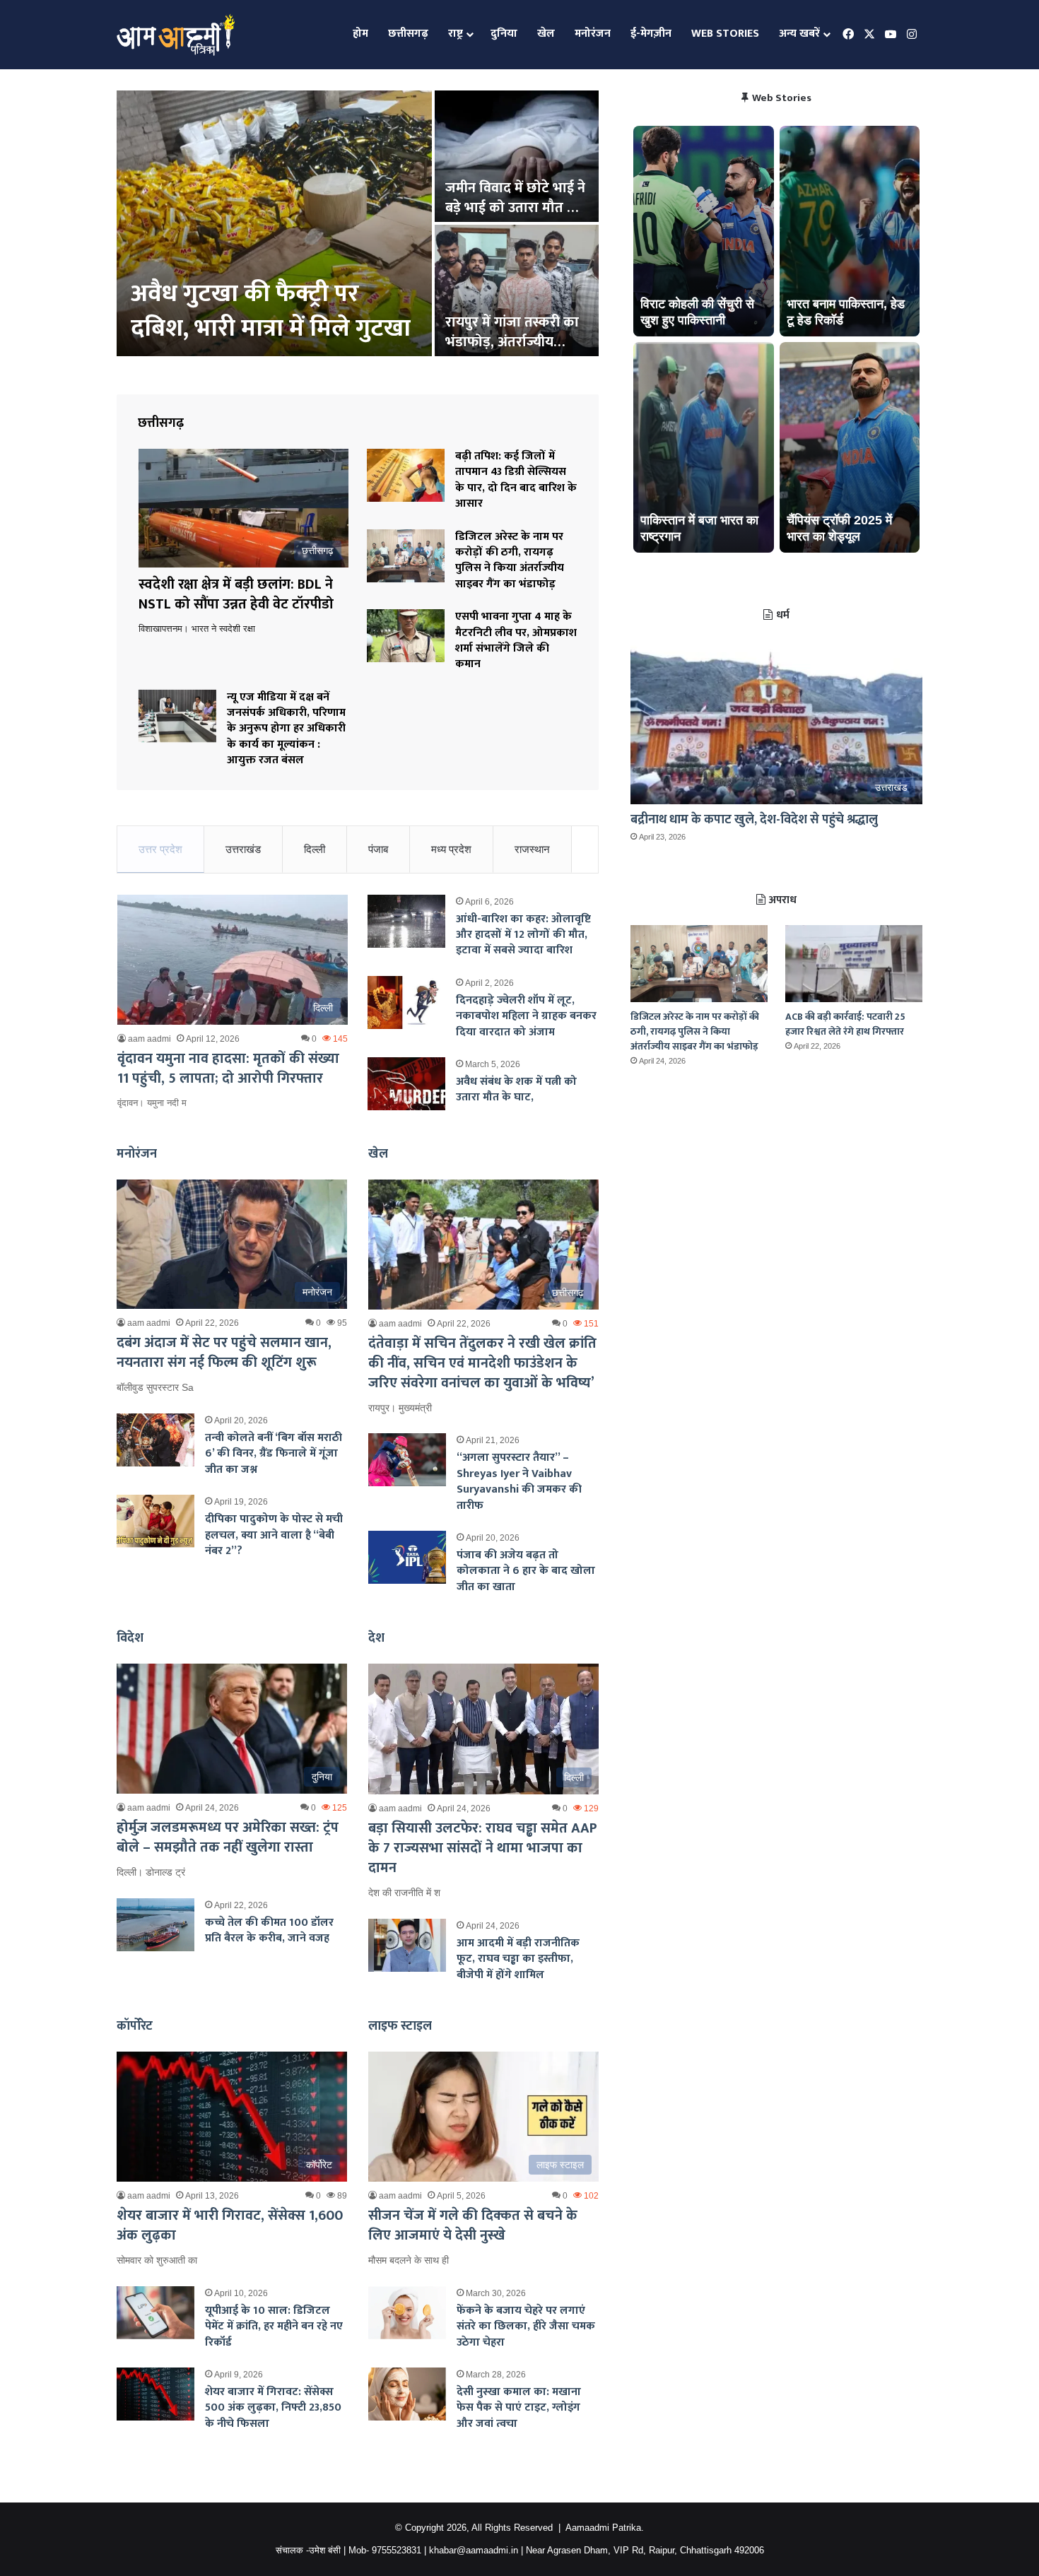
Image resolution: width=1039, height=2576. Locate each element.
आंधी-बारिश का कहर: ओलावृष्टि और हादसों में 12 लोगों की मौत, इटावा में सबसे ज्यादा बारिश (523, 935)
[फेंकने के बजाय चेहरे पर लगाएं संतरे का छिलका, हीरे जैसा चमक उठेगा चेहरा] (407, 2313)
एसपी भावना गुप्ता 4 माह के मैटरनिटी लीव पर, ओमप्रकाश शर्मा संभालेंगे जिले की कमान (516, 640)
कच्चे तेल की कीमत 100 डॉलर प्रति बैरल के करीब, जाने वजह (269, 1930)
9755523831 (397, 2550)
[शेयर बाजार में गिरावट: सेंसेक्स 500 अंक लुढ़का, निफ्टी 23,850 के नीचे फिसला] (155, 2394)
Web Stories (725, 34)
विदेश (130, 1638)
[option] (358, 225)
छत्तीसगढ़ (408, 34)
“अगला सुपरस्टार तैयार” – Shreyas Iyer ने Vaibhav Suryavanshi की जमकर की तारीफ (519, 1481)
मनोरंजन (593, 34)
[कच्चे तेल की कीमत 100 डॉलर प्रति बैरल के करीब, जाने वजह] (155, 1925)
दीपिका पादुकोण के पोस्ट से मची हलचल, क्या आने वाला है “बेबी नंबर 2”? (274, 1535)
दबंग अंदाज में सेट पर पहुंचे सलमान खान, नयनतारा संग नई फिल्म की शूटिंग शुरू (224, 1353)
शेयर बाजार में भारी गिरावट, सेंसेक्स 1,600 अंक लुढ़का (230, 2225)
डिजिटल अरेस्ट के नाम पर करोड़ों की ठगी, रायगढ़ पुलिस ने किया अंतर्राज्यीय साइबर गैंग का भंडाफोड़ (510, 560)
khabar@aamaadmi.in (474, 2550)
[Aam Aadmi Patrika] (176, 35)
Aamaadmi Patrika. (605, 2528)
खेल (546, 34)
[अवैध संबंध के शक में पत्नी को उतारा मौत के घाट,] (406, 1084)
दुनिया (504, 34)
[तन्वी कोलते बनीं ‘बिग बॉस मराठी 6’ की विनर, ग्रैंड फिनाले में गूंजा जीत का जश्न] (155, 1440)
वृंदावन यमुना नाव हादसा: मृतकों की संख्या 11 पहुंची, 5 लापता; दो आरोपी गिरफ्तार (228, 1069)
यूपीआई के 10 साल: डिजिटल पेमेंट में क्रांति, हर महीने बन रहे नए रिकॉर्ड (274, 2327)
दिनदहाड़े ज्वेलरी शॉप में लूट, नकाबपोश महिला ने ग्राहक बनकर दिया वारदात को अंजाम (526, 1016)
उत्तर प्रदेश (160, 849)
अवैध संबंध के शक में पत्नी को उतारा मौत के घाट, (516, 1089)
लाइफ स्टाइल (400, 2026)
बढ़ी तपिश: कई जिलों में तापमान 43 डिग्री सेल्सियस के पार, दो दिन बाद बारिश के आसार (516, 480)
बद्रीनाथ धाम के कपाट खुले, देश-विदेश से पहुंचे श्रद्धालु (754, 820)
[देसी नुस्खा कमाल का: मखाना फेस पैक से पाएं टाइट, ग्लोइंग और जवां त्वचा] (407, 2394)
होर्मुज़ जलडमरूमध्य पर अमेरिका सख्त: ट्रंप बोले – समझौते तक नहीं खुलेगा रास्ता (228, 1837)
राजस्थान (532, 849)
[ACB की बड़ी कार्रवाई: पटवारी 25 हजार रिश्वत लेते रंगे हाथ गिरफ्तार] (854, 964)
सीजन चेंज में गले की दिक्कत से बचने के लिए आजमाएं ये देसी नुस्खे (473, 2225)
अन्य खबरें (799, 34)
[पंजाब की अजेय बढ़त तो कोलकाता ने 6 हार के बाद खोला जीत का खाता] (407, 1557)
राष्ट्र (456, 34)
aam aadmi (149, 1039)
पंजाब (378, 849)
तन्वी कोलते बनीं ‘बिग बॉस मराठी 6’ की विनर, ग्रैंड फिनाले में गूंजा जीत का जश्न (274, 1454)
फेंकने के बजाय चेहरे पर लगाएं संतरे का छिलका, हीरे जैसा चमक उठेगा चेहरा (526, 2327)
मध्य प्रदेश (451, 849)
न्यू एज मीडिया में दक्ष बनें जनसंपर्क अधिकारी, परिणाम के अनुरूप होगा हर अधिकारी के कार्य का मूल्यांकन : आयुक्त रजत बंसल (286, 729)
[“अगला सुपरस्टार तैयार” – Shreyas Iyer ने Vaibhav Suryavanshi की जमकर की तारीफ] (407, 1460)
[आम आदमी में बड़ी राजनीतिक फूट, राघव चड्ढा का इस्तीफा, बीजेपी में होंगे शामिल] (407, 1945)
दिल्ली (315, 849)
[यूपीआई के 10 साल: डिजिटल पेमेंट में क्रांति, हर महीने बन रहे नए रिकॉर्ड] (155, 2313)
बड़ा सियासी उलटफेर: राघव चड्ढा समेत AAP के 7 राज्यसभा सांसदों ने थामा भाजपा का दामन (483, 1848)
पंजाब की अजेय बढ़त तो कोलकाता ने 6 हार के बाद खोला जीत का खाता (526, 1571)
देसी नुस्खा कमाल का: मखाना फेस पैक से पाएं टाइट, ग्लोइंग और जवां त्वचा (519, 2408)
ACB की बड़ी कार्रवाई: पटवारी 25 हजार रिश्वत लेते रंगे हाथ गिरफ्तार (845, 1024)
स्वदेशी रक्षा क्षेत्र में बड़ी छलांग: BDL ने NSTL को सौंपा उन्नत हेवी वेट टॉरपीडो (267, 294)
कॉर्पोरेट (135, 2026)
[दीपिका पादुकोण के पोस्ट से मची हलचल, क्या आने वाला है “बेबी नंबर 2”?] (155, 1521)
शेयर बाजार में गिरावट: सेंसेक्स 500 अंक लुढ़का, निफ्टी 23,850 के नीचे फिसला (273, 2408)
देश (376, 1638)
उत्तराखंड (243, 849)
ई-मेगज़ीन (651, 34)
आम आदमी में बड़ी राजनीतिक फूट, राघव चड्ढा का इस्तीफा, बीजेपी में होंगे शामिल (518, 1959)
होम (360, 34)
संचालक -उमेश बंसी (308, 2550)
